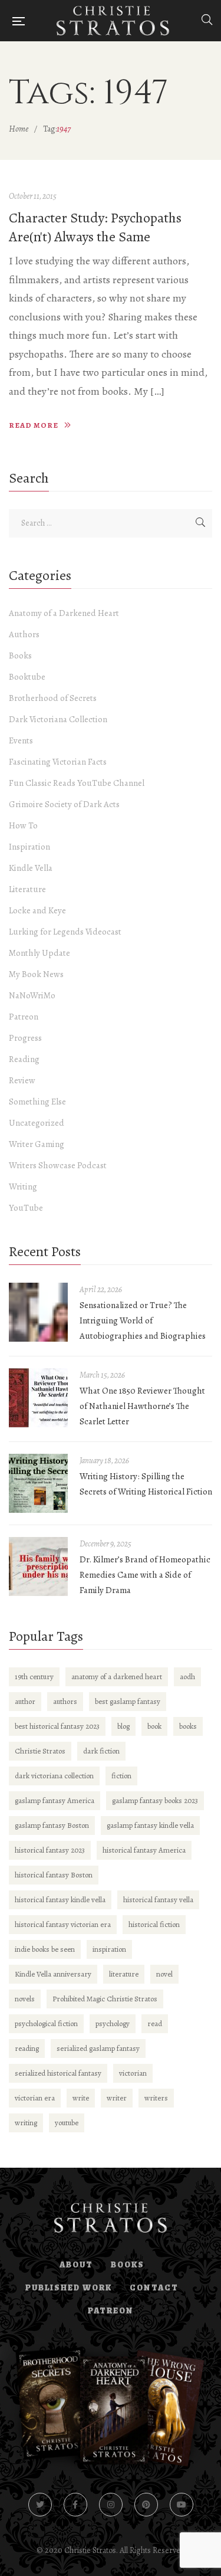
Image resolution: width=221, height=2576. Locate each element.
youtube (67, 2123)
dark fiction (101, 1751)
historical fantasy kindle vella (60, 1900)
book (154, 1726)
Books (20, 656)
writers (156, 2098)
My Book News (36, 974)
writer (117, 2098)
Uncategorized (37, 1123)
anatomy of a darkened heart (117, 1677)
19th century (34, 1677)
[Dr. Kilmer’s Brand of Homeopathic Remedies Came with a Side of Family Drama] (38, 1566)
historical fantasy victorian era (63, 1924)
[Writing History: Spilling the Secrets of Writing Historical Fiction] (38, 1483)
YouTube (26, 1208)
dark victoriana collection (54, 1776)
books (188, 1726)
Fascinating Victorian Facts (58, 762)
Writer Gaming (37, 1144)
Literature (27, 889)
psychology (113, 2023)
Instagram (111, 2505)
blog (123, 1726)
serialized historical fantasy (58, 2073)
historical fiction (154, 1924)
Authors (24, 634)
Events (21, 740)
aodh (187, 1677)
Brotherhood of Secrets (53, 698)
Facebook (75, 2505)
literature (124, 1974)
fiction (121, 1776)
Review (22, 1080)
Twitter (40, 2505)
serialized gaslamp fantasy (98, 2048)
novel (164, 1974)
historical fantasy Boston (54, 1875)
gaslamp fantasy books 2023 (155, 1800)
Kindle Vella (31, 868)
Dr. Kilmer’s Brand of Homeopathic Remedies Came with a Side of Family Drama (145, 1575)
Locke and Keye (37, 910)
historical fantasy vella (158, 1900)
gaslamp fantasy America (55, 1800)
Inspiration (29, 847)
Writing (23, 1187)
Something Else (37, 1102)
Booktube (27, 677)
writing (26, 2123)
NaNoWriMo (32, 995)
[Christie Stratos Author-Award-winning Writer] (113, 21)
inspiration (109, 1949)
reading (27, 2048)
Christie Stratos (40, 1751)
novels (25, 1999)
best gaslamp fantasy (128, 1701)
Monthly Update (39, 953)
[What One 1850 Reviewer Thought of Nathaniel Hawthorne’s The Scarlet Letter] (38, 1398)
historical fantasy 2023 (50, 1850)
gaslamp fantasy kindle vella (150, 1825)
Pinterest (146, 2505)
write (81, 2098)
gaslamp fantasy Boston (52, 1825)
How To (23, 825)
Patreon (24, 1017)
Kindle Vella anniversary (53, 1974)
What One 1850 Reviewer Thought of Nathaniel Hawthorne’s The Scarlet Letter (142, 1406)
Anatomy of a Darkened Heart (64, 613)
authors (65, 1701)
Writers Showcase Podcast (58, 1165)
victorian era (35, 2098)
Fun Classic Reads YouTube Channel (77, 783)
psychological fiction (46, 2023)
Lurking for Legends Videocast (65, 932)
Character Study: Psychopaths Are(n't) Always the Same (95, 227)
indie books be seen (45, 1949)
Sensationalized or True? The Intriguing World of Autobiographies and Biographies (143, 1320)
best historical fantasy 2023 (57, 1726)
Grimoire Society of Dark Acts (64, 804)
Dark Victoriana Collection (58, 719)
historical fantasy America (144, 1850)
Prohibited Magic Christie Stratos (105, 1999)
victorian (133, 2073)
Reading (24, 1059)
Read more (34, 425)
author (25, 1701)
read (155, 2023)
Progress (25, 1038)
